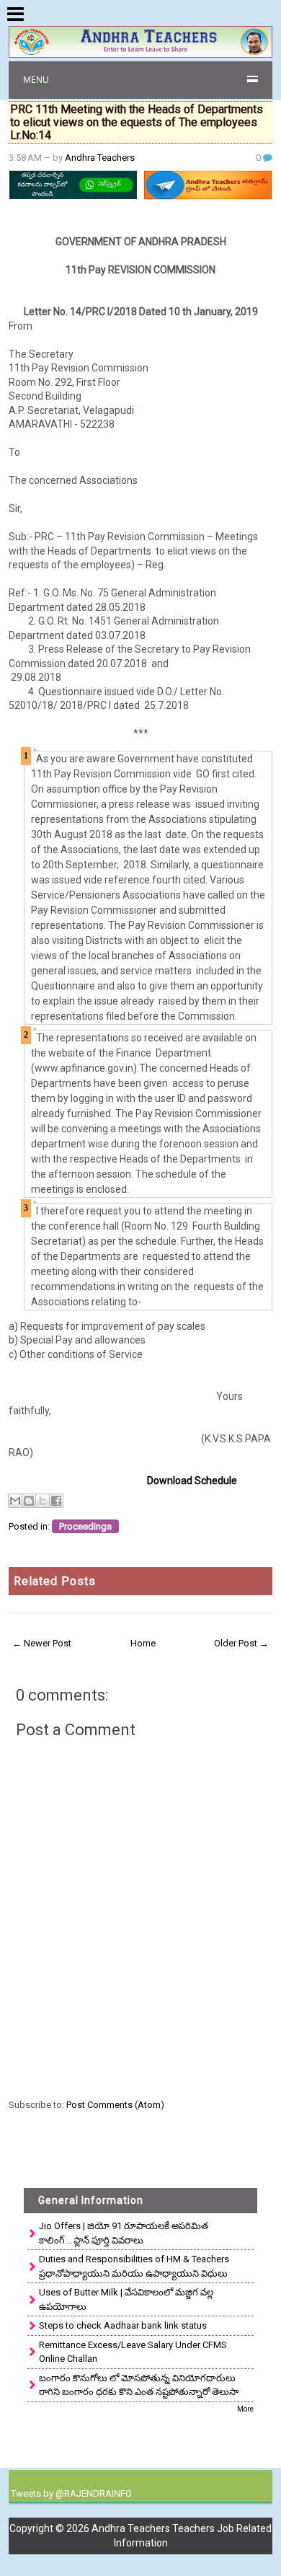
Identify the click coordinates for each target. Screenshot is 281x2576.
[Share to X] (43, 1501)
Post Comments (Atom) (115, 2105)
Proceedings (85, 1526)
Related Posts (55, 1581)
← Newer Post (42, 1643)
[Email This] (15, 1501)
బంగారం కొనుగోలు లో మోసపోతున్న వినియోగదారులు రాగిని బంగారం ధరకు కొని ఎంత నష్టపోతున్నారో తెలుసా (139, 2385)
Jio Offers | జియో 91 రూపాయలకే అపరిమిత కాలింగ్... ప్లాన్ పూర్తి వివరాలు (124, 2233)
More (245, 2409)
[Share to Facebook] (56, 1501)
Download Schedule (192, 1481)
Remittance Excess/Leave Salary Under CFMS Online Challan (133, 2352)
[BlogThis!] (29, 1501)
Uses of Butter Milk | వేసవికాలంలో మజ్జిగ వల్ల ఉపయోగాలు (126, 2299)
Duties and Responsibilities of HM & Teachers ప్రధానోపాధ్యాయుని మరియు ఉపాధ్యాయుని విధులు (134, 2266)
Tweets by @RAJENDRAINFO (71, 2493)
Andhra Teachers (100, 158)
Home (143, 1643)
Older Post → (241, 1643)
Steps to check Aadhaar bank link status (123, 2325)
